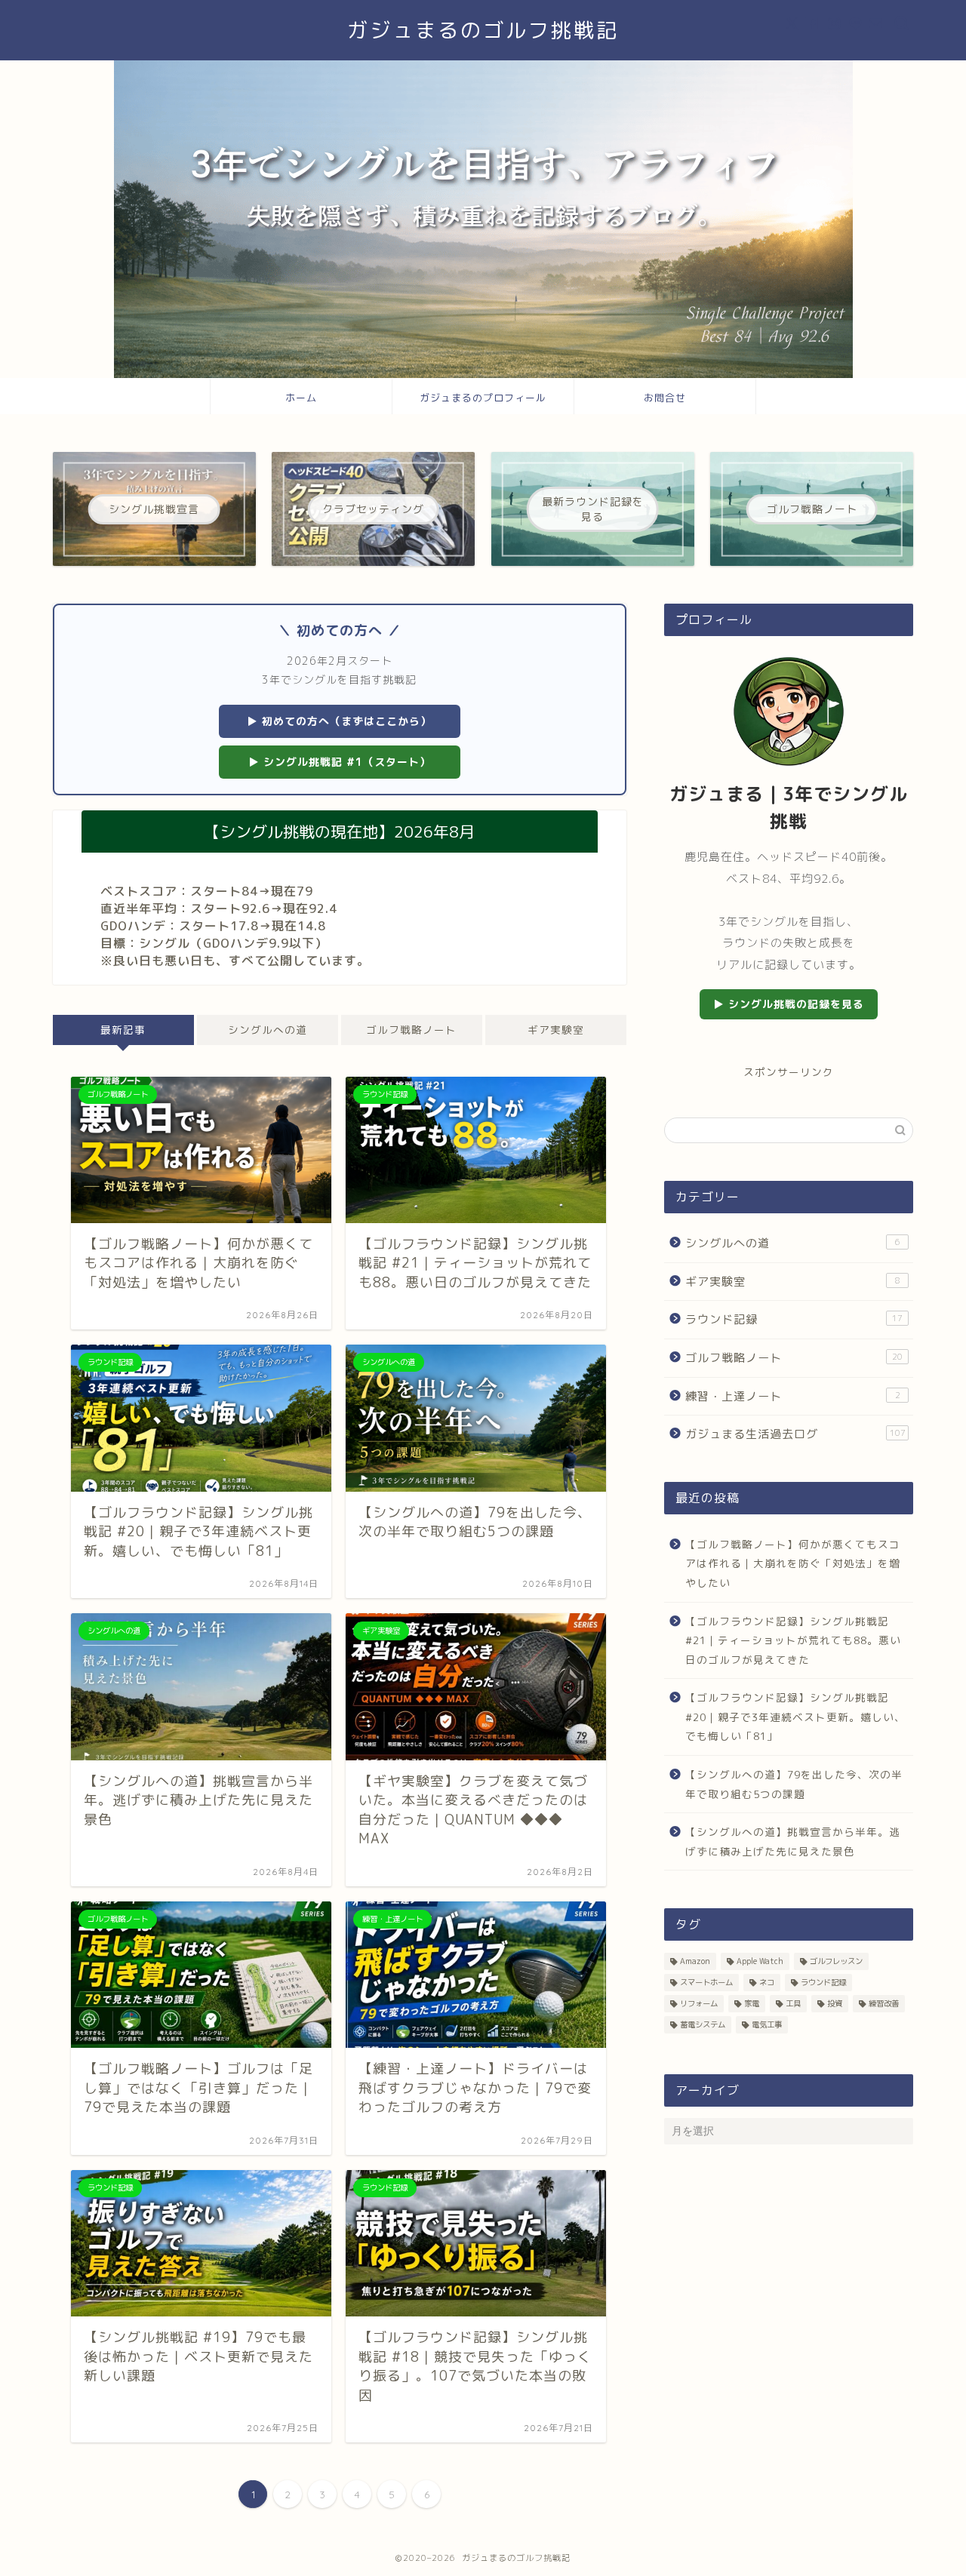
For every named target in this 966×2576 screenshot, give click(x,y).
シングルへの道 (268, 1030)
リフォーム (699, 2003)
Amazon (695, 1961)
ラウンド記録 (794, 1319)
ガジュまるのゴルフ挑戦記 (483, 30)
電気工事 (767, 2024)
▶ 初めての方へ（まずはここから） (339, 721)
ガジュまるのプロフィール (483, 398)
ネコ (767, 1982)
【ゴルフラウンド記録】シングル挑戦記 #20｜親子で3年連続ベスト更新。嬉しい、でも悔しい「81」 (795, 1717)
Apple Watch (760, 1961)
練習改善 (884, 2003)
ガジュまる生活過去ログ (795, 1434)
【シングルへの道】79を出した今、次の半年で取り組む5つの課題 (794, 1784)
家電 (752, 2003)
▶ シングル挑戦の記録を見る (789, 1004)
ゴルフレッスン (836, 1961)
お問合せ (665, 398)
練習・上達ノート (793, 1396)
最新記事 (123, 1030)
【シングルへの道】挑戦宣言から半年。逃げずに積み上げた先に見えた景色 (793, 1841)
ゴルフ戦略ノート (411, 1030)
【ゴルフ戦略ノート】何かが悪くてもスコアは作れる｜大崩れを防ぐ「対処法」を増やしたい (793, 1563)
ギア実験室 (556, 1030)
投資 (835, 2003)
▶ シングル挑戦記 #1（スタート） (340, 762)
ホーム (301, 398)
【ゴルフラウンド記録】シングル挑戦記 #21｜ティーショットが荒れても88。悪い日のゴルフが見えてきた (793, 1640)
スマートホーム (706, 1982)
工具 (793, 2003)
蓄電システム (703, 2024)
